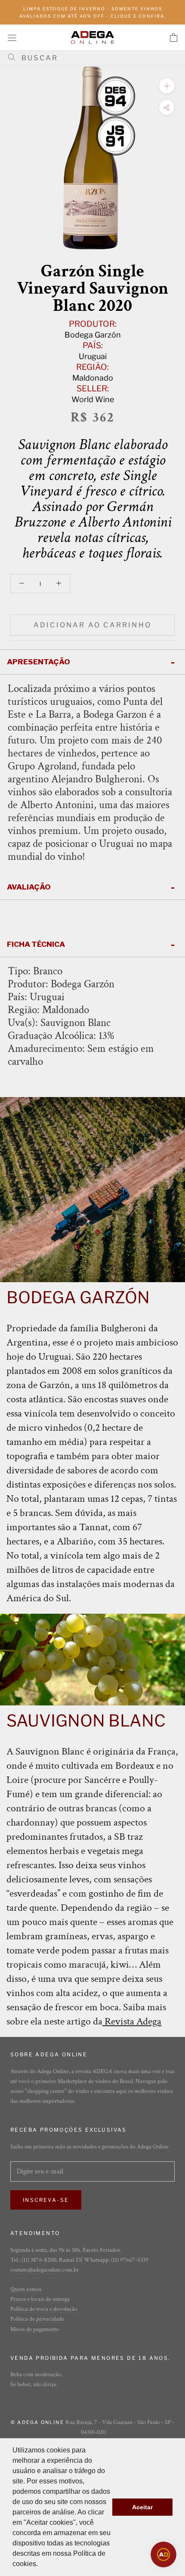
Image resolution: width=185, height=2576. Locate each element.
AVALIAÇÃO (29, 887)
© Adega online (37, 2422)
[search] (96, 58)
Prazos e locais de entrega (40, 2299)
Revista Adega (133, 2021)
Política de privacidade (37, 2319)
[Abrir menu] (12, 37)
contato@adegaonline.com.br (45, 2270)
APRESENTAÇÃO (39, 662)
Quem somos (26, 2289)
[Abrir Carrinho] (174, 37)
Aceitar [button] (142, 2507)
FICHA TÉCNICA (36, 944)
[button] (41, 2565)
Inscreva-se (46, 2200)
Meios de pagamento (35, 2329)
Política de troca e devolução (44, 2309)
